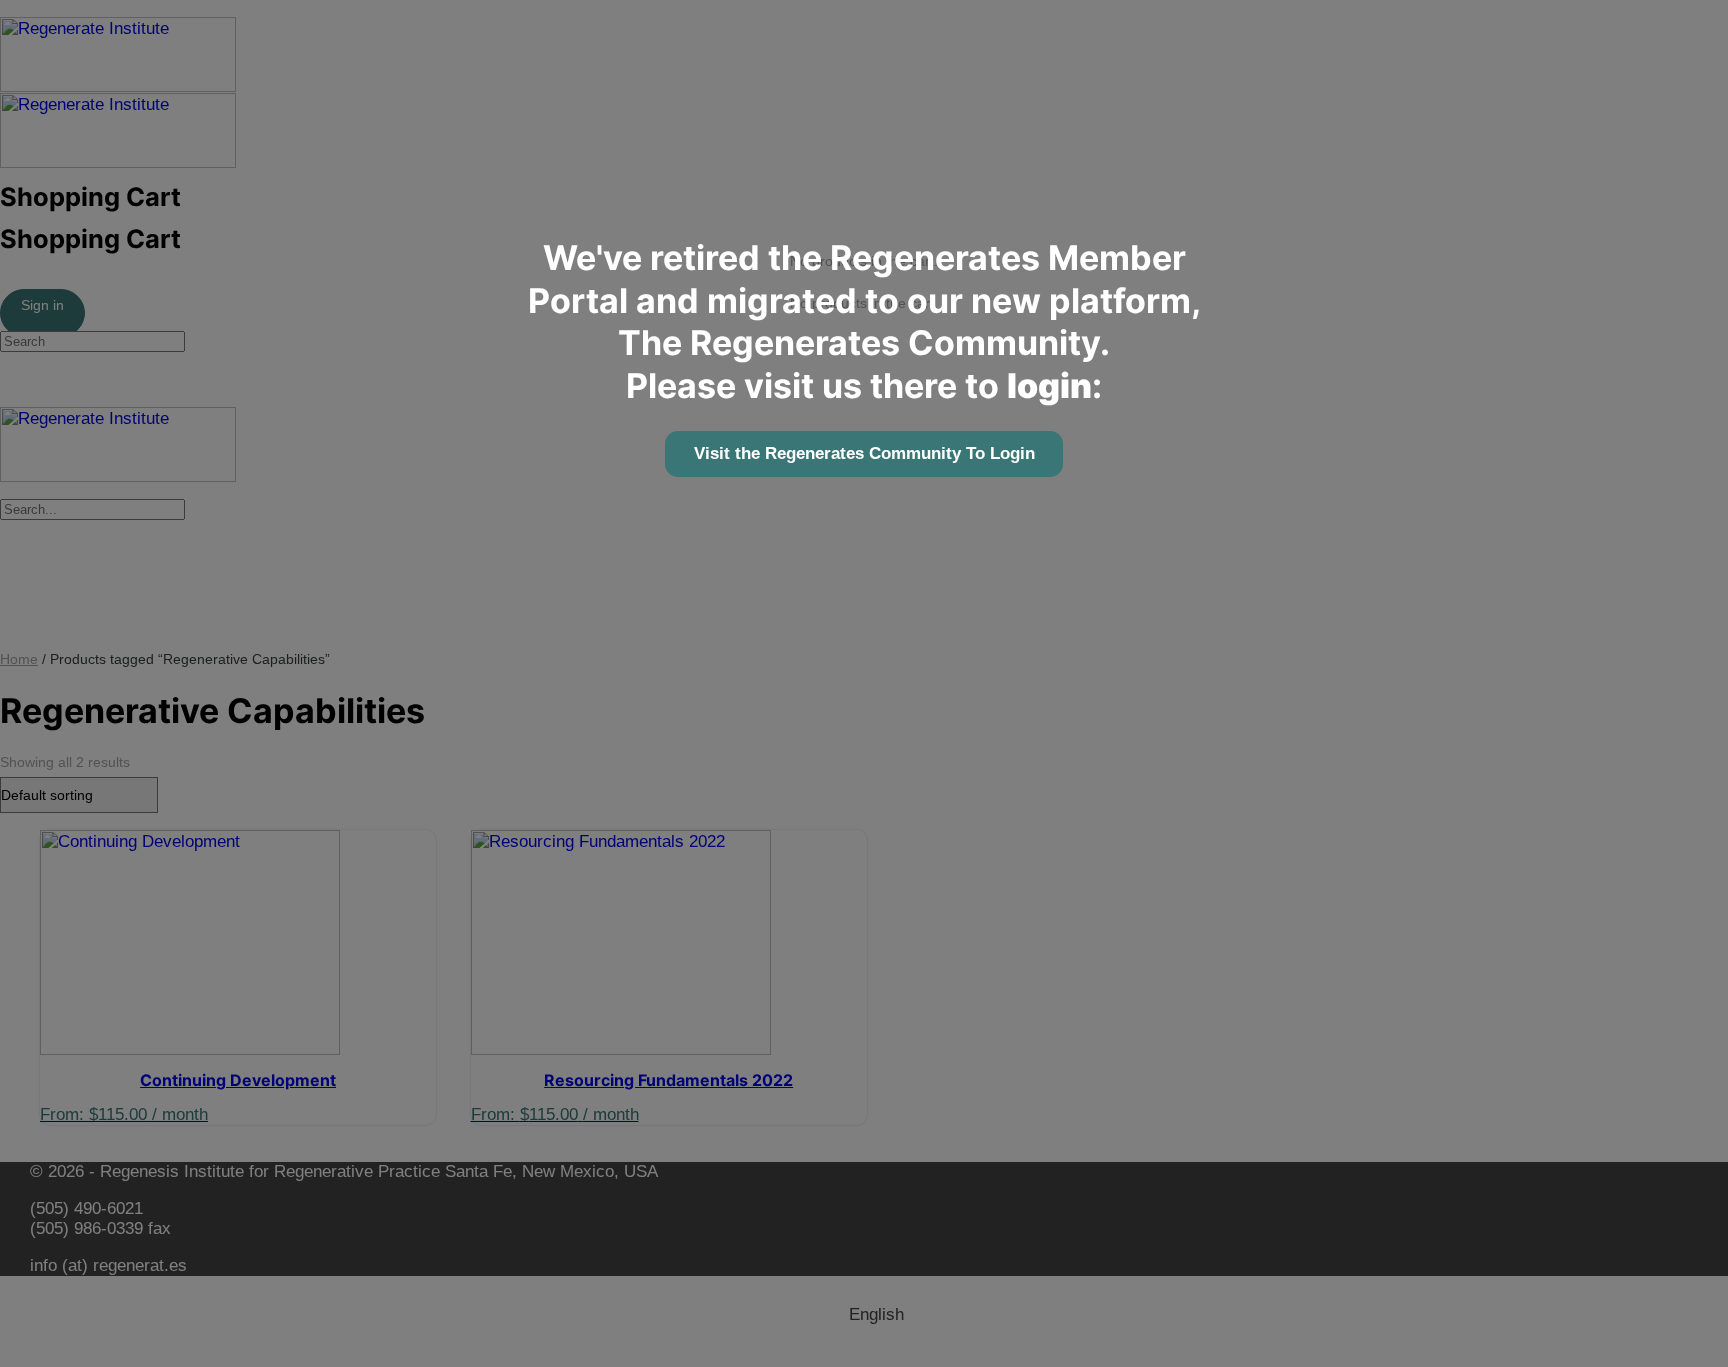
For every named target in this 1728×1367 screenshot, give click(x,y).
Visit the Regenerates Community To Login (864, 453)
